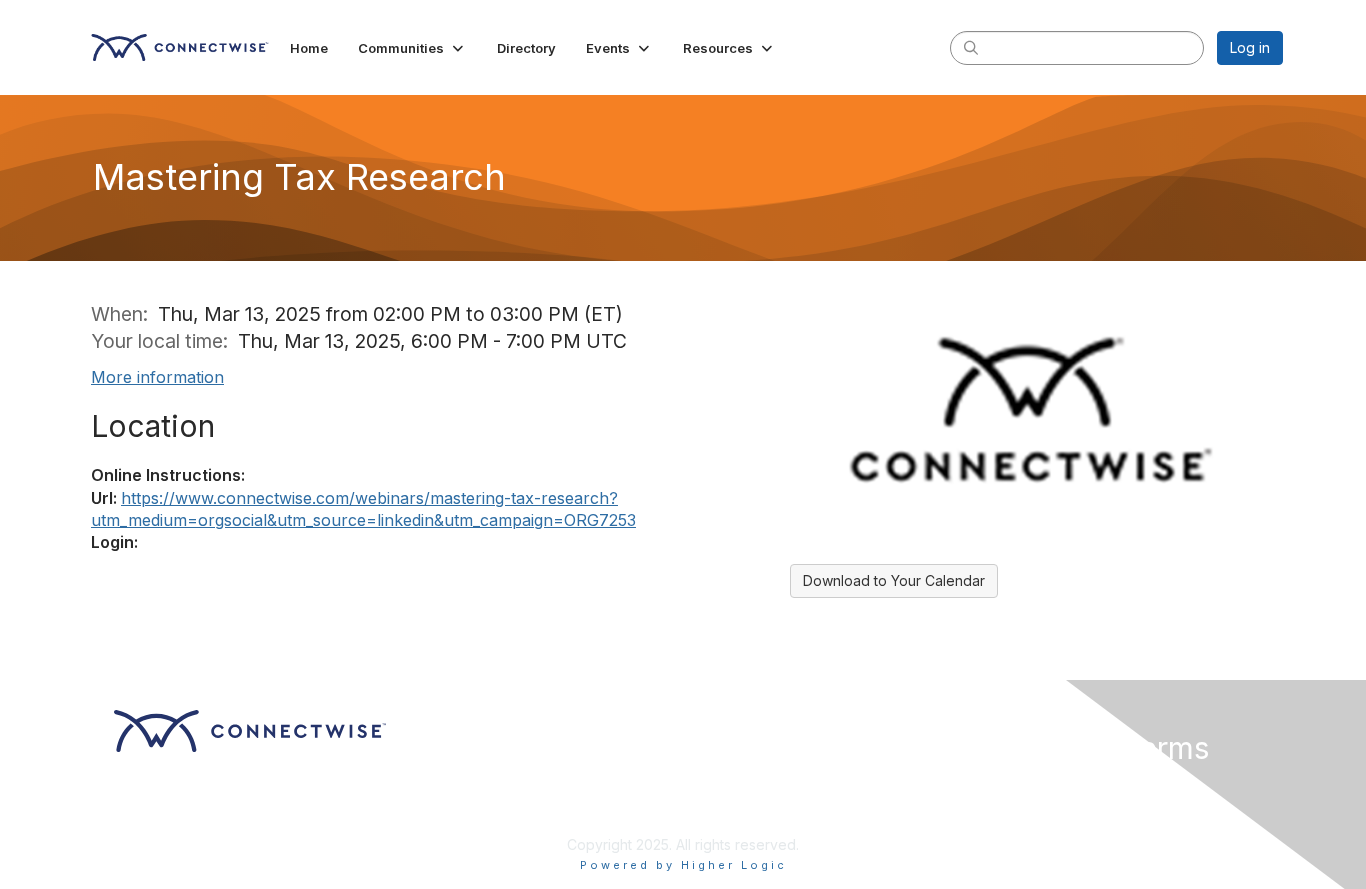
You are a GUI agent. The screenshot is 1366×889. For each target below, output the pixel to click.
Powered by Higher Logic (683, 865)
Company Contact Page (481, 785)
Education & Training (758, 785)
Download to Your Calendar (894, 580)
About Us (1010, 785)
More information (157, 377)
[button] (412, 48)
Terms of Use (1024, 804)
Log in (1250, 47)
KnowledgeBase (745, 814)
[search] (971, 47)
